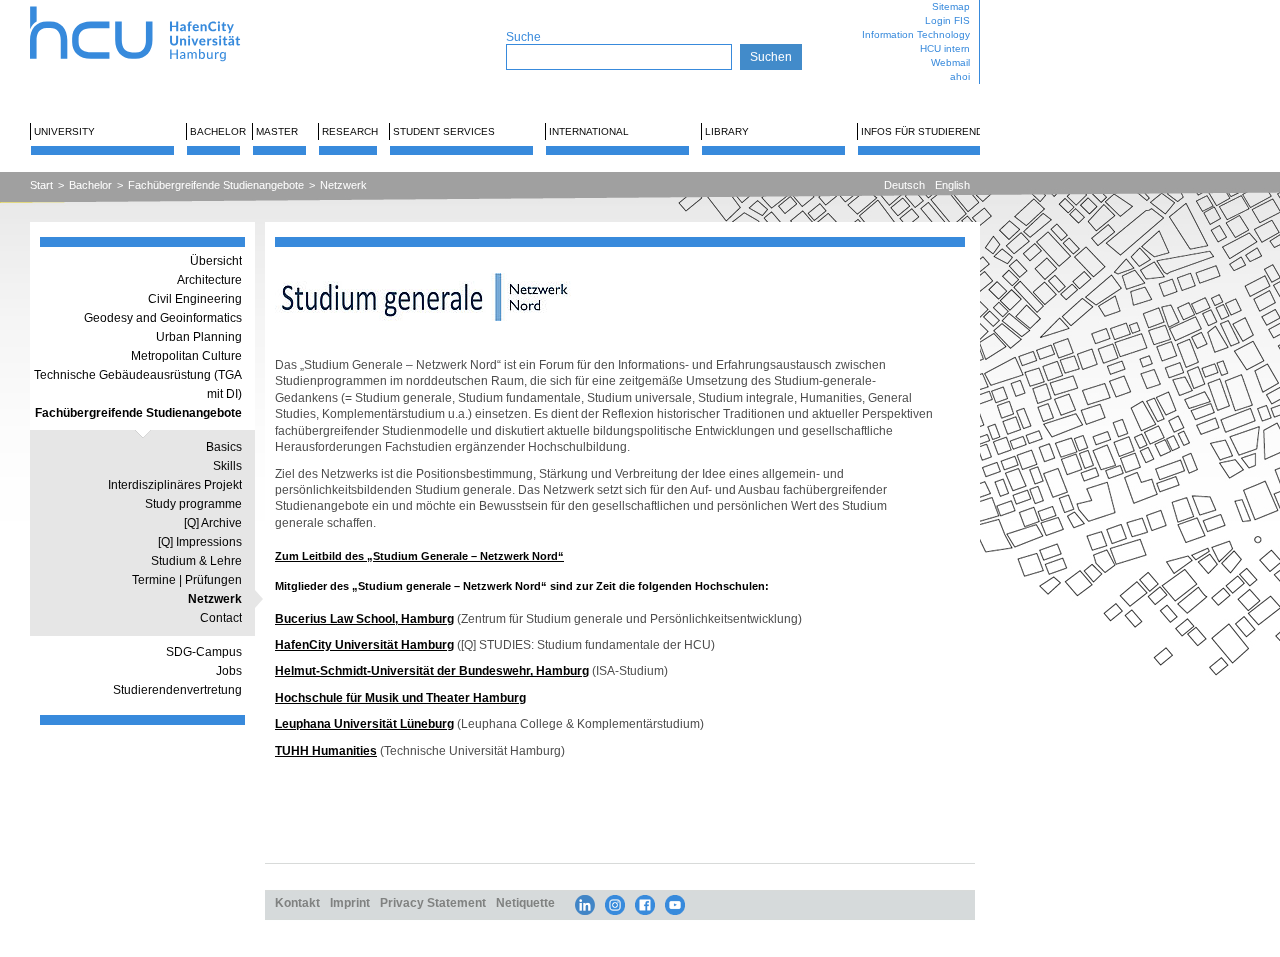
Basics (224, 447)
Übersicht (216, 261)
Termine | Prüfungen (187, 580)
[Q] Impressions (200, 542)
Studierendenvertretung (177, 690)
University (64, 131)
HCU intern (945, 48)
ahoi (960, 76)
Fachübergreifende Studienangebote (216, 185)
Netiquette (525, 902)
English (952, 185)
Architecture (209, 280)
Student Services (444, 131)
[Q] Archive (213, 523)
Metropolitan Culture (186, 356)
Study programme (193, 504)
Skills (227, 466)
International (589, 131)
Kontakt (297, 902)
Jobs (229, 671)
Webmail (950, 62)
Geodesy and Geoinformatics (163, 318)
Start (41, 185)
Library (727, 131)
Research (350, 131)
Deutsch (904, 185)
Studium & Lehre (196, 561)
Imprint (350, 902)
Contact (221, 618)
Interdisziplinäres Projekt (175, 485)
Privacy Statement (433, 902)
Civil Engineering (195, 299)
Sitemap (951, 6)
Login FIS (947, 20)
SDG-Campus (204, 652)
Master (277, 131)
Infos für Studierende (925, 131)
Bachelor (218, 131)
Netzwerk (343, 185)
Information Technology (916, 34)
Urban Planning (199, 337)
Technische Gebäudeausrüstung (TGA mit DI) (138, 384)
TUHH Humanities (326, 750)
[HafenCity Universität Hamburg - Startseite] (152, 7)
